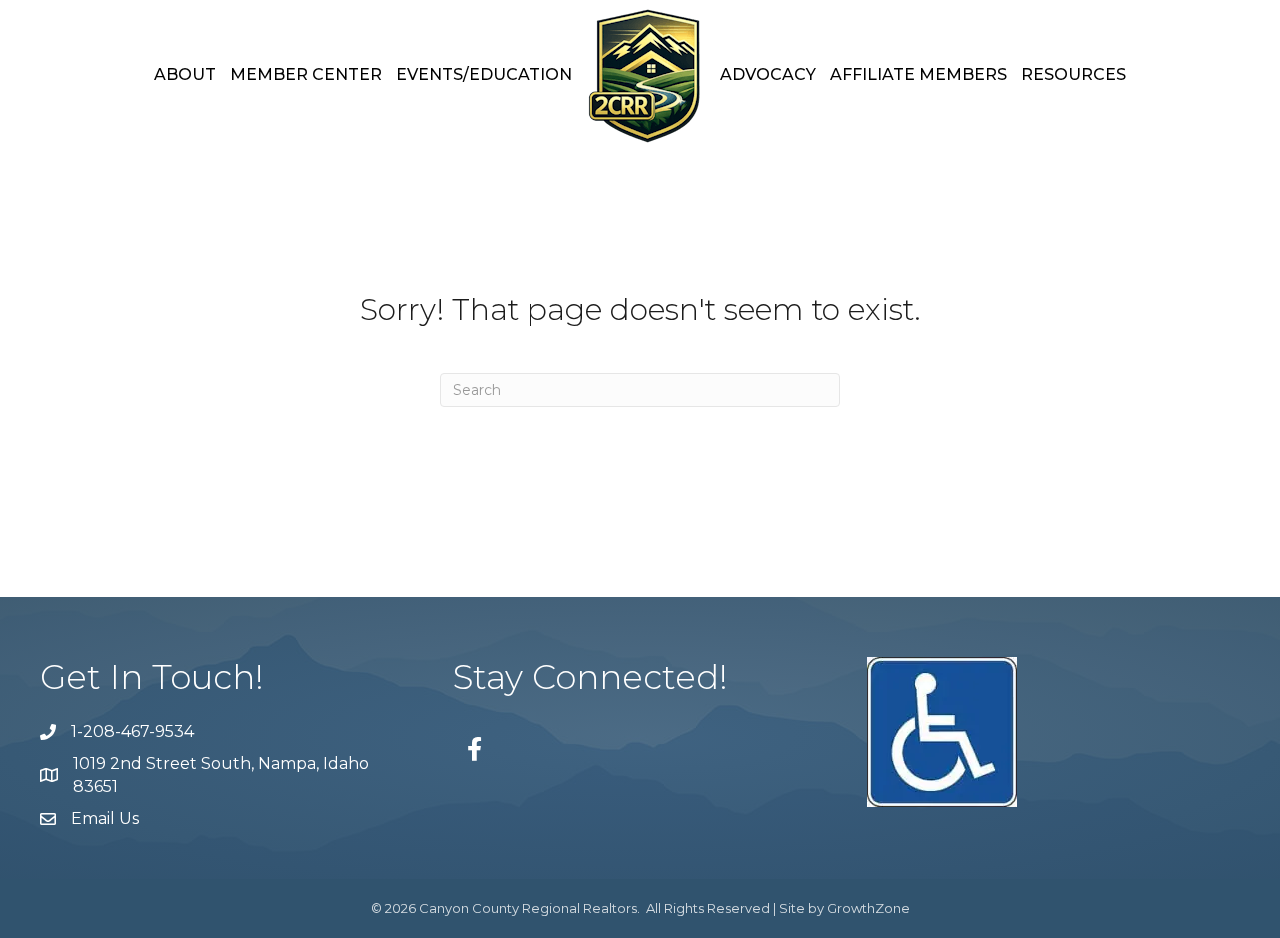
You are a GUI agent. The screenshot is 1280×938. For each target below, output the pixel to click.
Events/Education (484, 74)
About (185, 74)
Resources (1073, 74)
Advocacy (768, 74)
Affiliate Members (918, 74)
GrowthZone (868, 908)
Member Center (306, 74)
